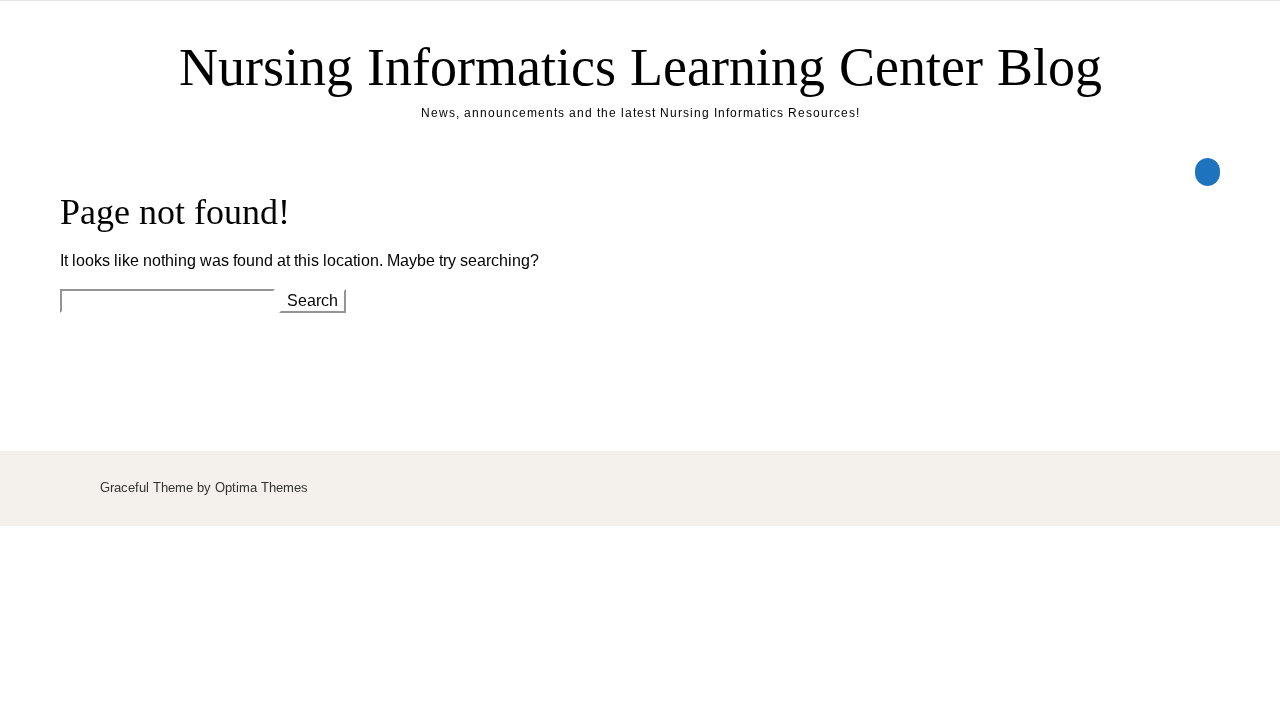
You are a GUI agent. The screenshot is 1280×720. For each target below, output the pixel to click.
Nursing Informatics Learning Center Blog (640, 67)
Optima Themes (261, 487)
